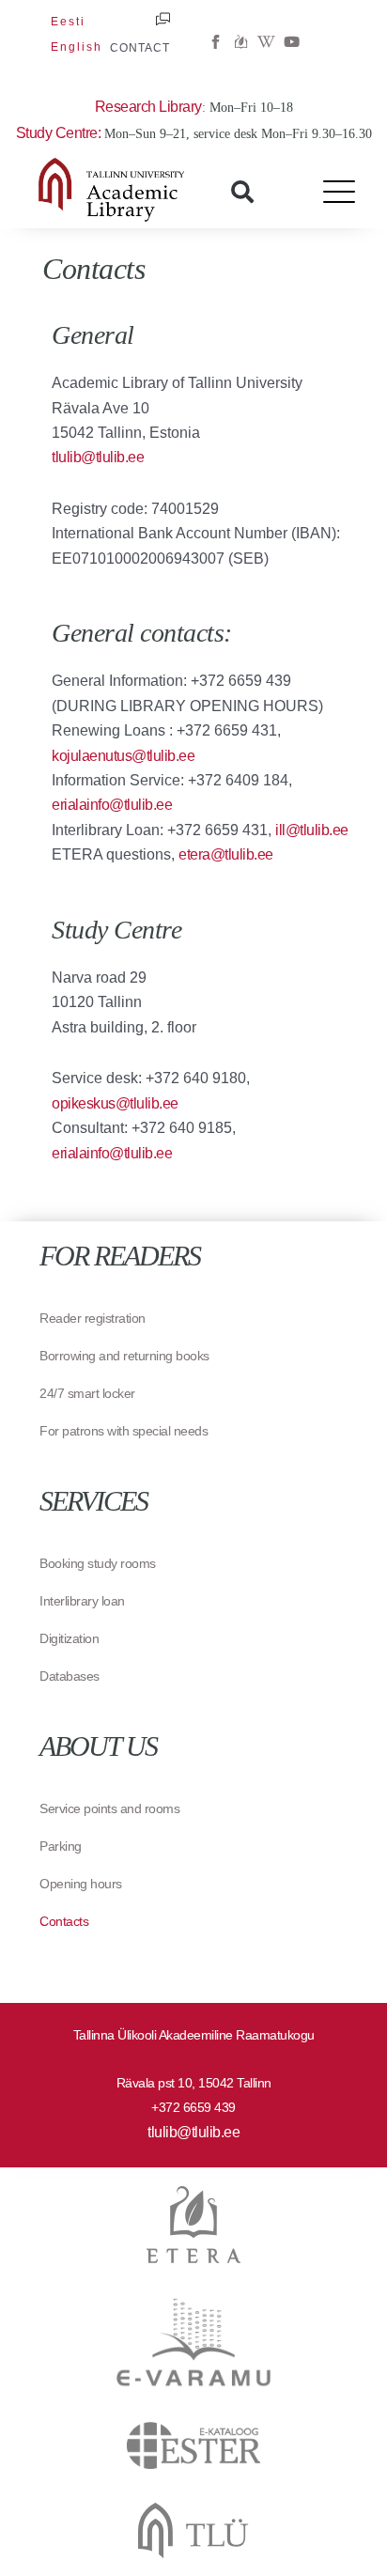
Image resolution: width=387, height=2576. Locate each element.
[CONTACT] (163, 19)
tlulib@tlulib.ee (193, 2132)
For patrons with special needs (124, 1431)
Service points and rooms (109, 1808)
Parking (61, 1846)
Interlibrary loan (82, 1601)
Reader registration (93, 1318)
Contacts (64, 1921)
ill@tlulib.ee (312, 830)
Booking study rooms (98, 1563)
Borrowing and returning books (124, 1356)
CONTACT (140, 48)
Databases (70, 1676)
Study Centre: (60, 133)
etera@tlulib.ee (226, 854)
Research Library (148, 107)
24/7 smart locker (87, 1393)
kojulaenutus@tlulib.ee (123, 756)
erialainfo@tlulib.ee (112, 805)
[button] (242, 192)
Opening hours (81, 1884)
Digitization (69, 1638)
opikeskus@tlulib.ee (115, 1103)
